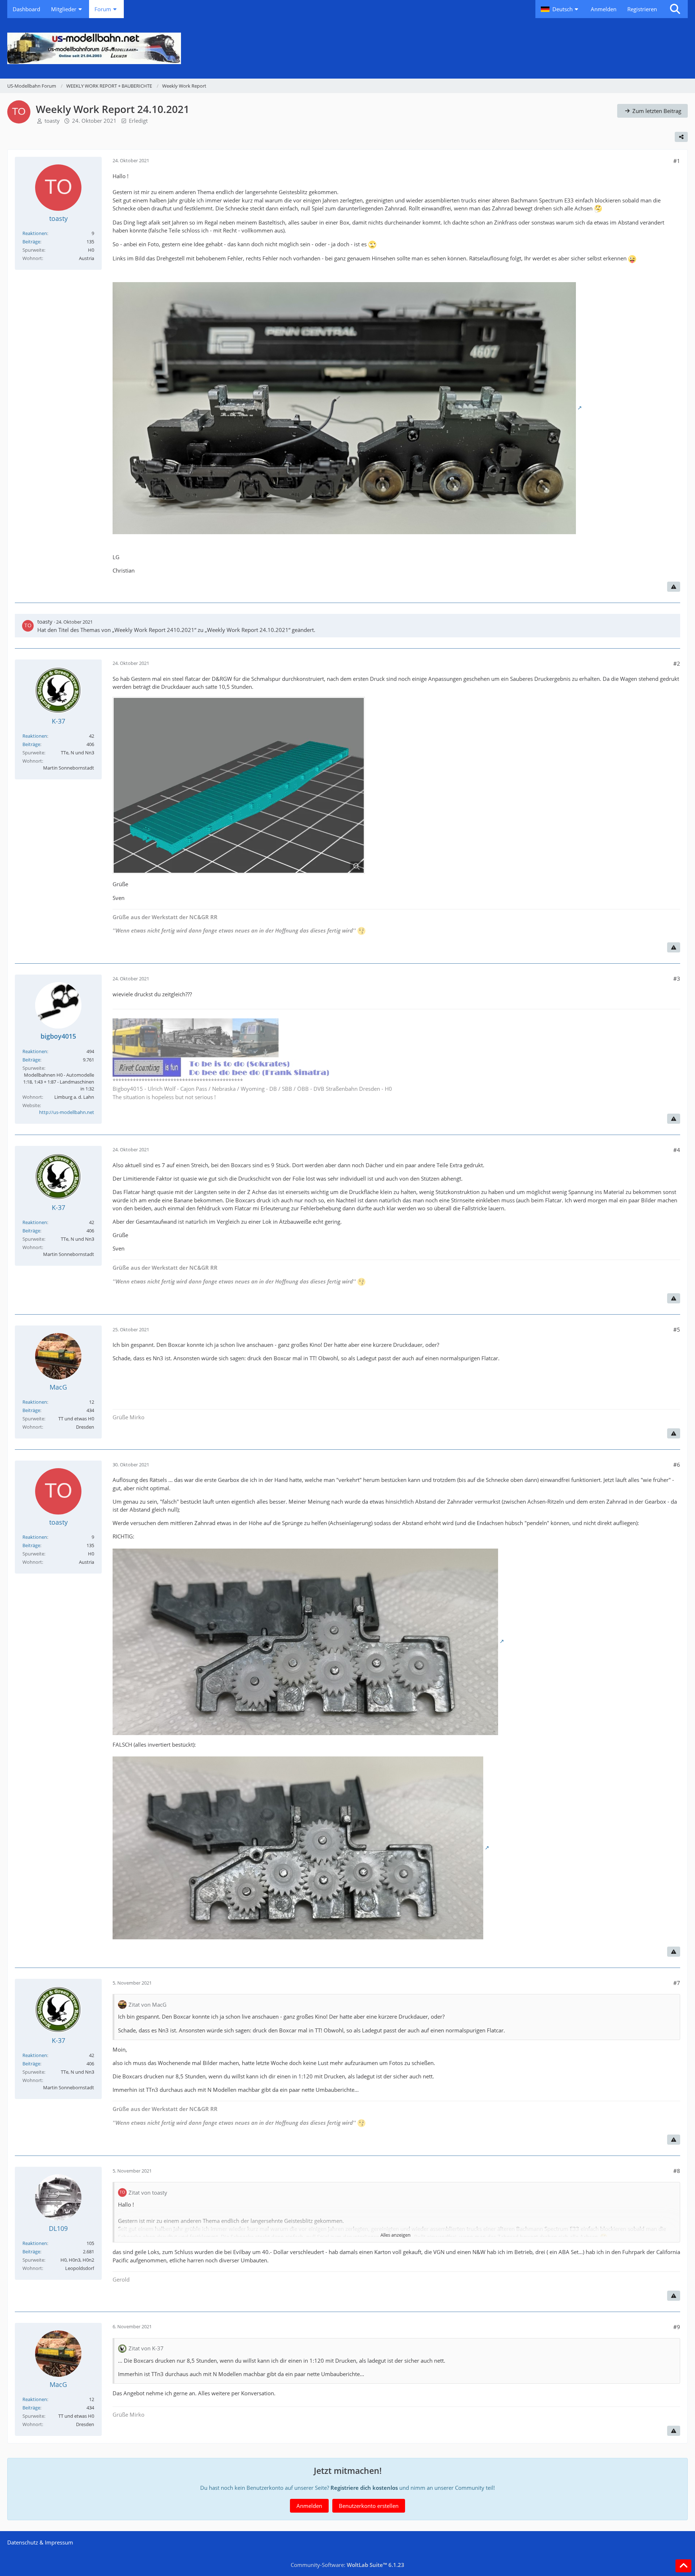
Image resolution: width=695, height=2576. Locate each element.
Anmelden (604, 9)
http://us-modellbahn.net (67, 1112)
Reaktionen (35, 233)
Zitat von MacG (148, 2005)
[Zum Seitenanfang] (683, 2566)
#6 (677, 1465)
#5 (677, 1329)
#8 (677, 2171)
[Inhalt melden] (674, 587)
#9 (677, 2327)
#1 (677, 161)
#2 (677, 663)
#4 (677, 1150)
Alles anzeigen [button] (395, 2235)
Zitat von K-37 (146, 2348)
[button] (560, 9)
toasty (52, 121)
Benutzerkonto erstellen (369, 2506)
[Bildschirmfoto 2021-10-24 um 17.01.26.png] (239, 785)
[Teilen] (681, 137)
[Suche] (675, 9)
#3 (677, 979)
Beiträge (31, 242)
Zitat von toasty (148, 2192)
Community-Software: (347, 2565)
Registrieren (642, 9)
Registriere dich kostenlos (364, 2488)
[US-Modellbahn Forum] (347, 48)
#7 (677, 1983)
